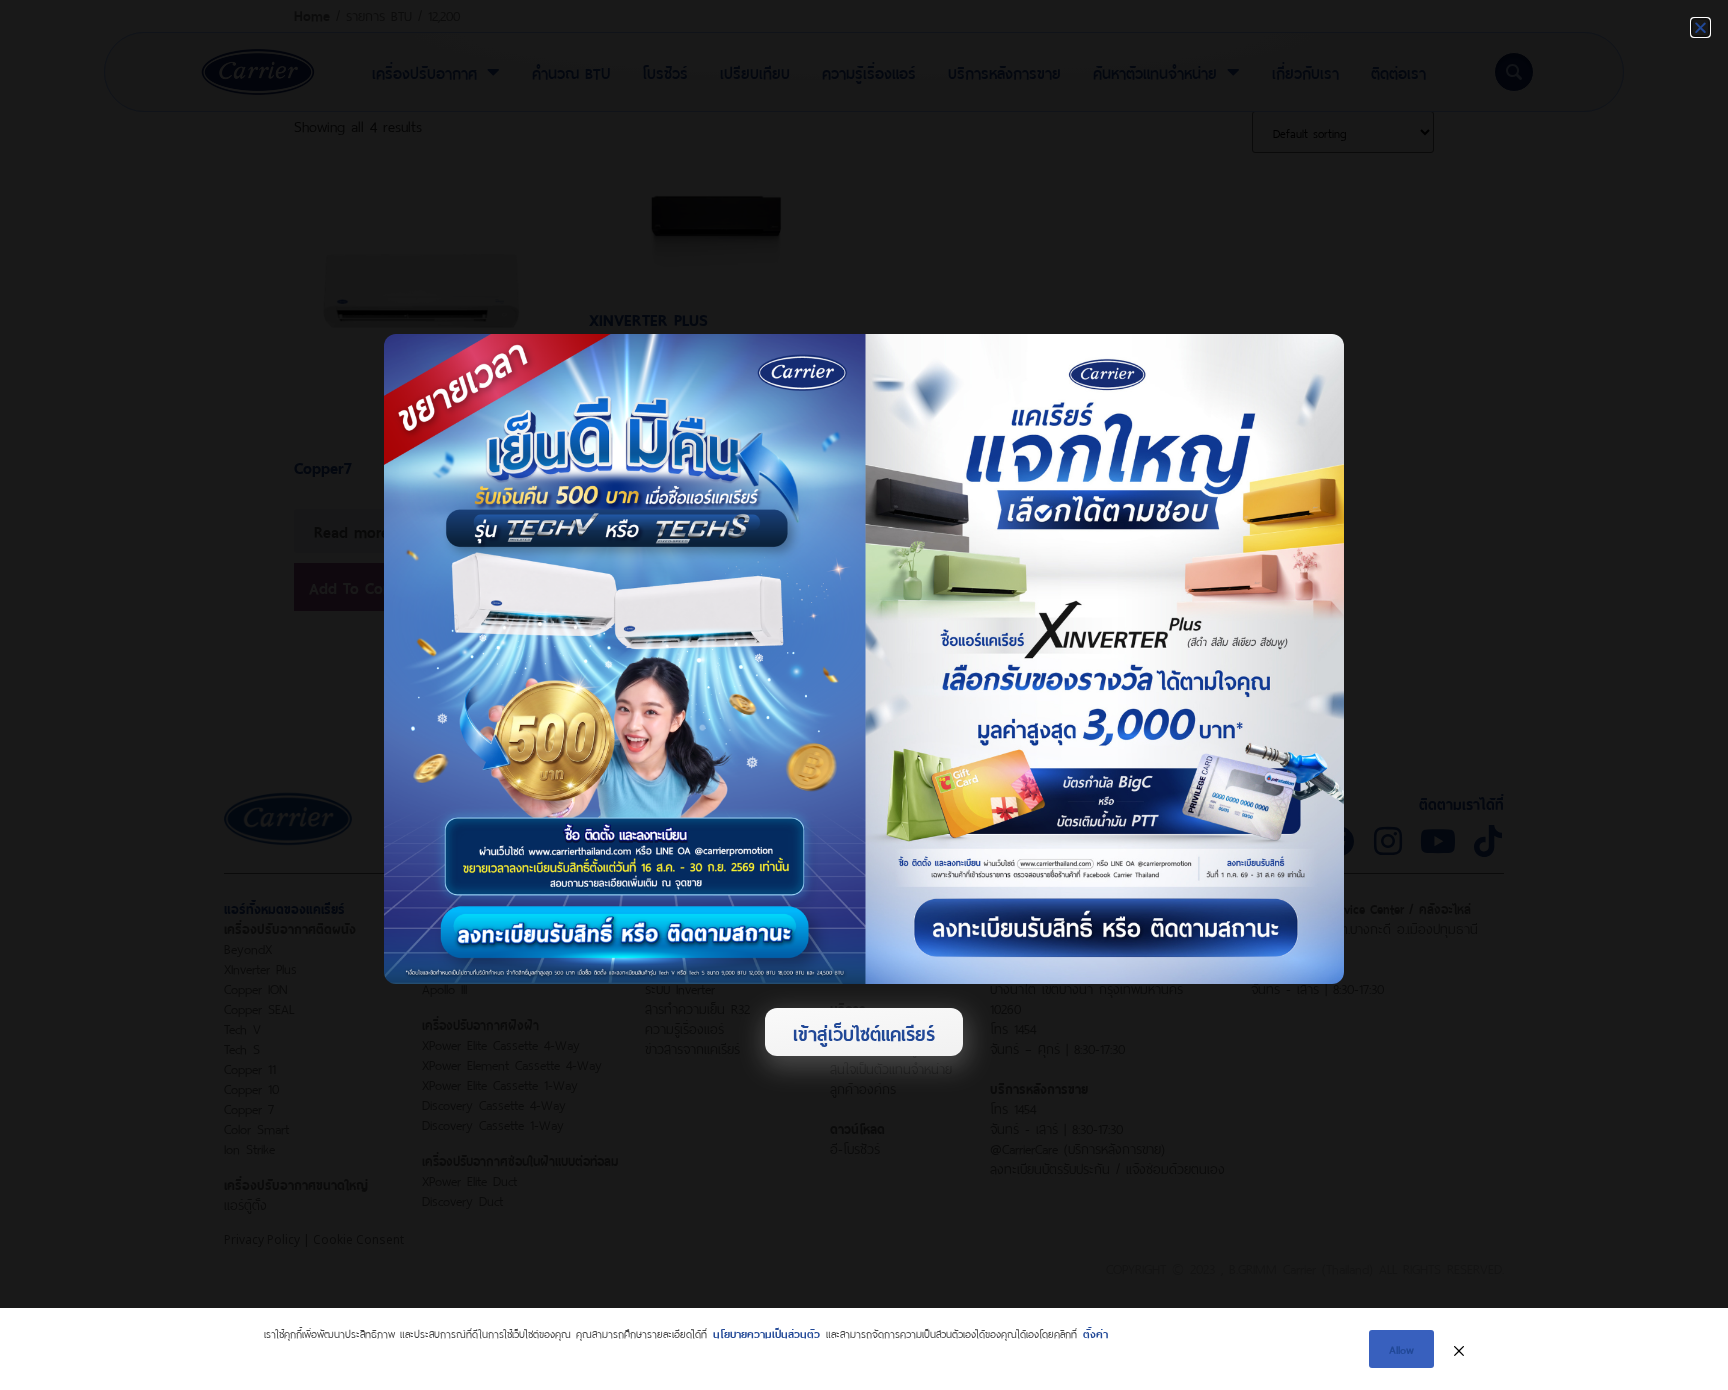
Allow (1401, 1348)
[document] (864, 695)
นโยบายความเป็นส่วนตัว (766, 1332)
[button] (1700, 27)
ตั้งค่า (1095, 1332)
